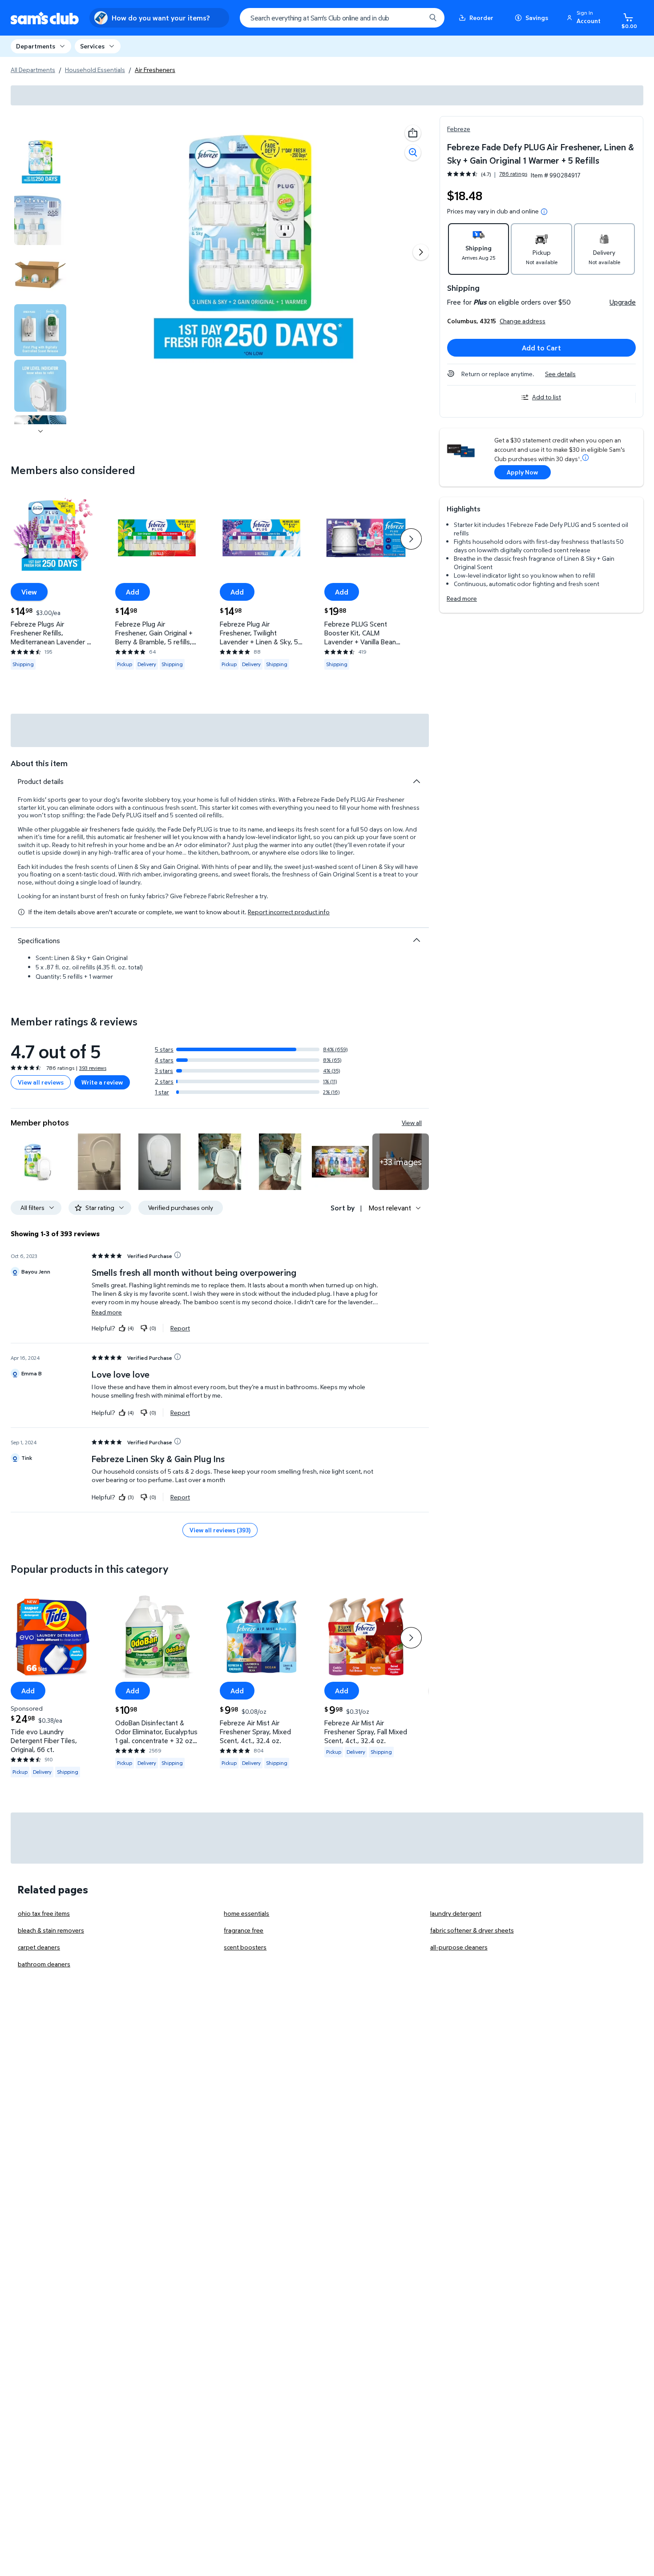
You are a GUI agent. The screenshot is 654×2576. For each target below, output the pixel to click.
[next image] (40, 431)
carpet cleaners (39, 1947)
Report (180, 1328)
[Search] (433, 18)
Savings (537, 18)
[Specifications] (416, 940)
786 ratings (513, 174)
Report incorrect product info (289, 912)
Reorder (481, 18)
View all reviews (41, 1082)
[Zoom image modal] (413, 153)
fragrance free (244, 1930)
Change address (523, 321)
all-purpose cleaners (459, 1947)
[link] (401, 1162)
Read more (462, 598)
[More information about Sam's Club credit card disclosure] (585, 458)
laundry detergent (456, 1913)
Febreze (459, 129)
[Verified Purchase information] (178, 1255)
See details (560, 374)
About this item (39, 763)
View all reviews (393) (220, 1530)
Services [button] (92, 46)
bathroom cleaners (44, 1964)
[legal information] (544, 212)
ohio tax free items (44, 1913)
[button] (585, 18)
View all (412, 1123)
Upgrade (623, 302)
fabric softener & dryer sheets (472, 1930)
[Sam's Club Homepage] (45, 18)
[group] (487, 174)
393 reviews (93, 1068)
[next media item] (421, 252)
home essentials (246, 1913)
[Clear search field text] (412, 18)
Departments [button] (36, 46)
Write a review (102, 1082)
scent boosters (245, 1947)
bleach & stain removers (51, 1930)
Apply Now (522, 472)
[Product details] (416, 781)
